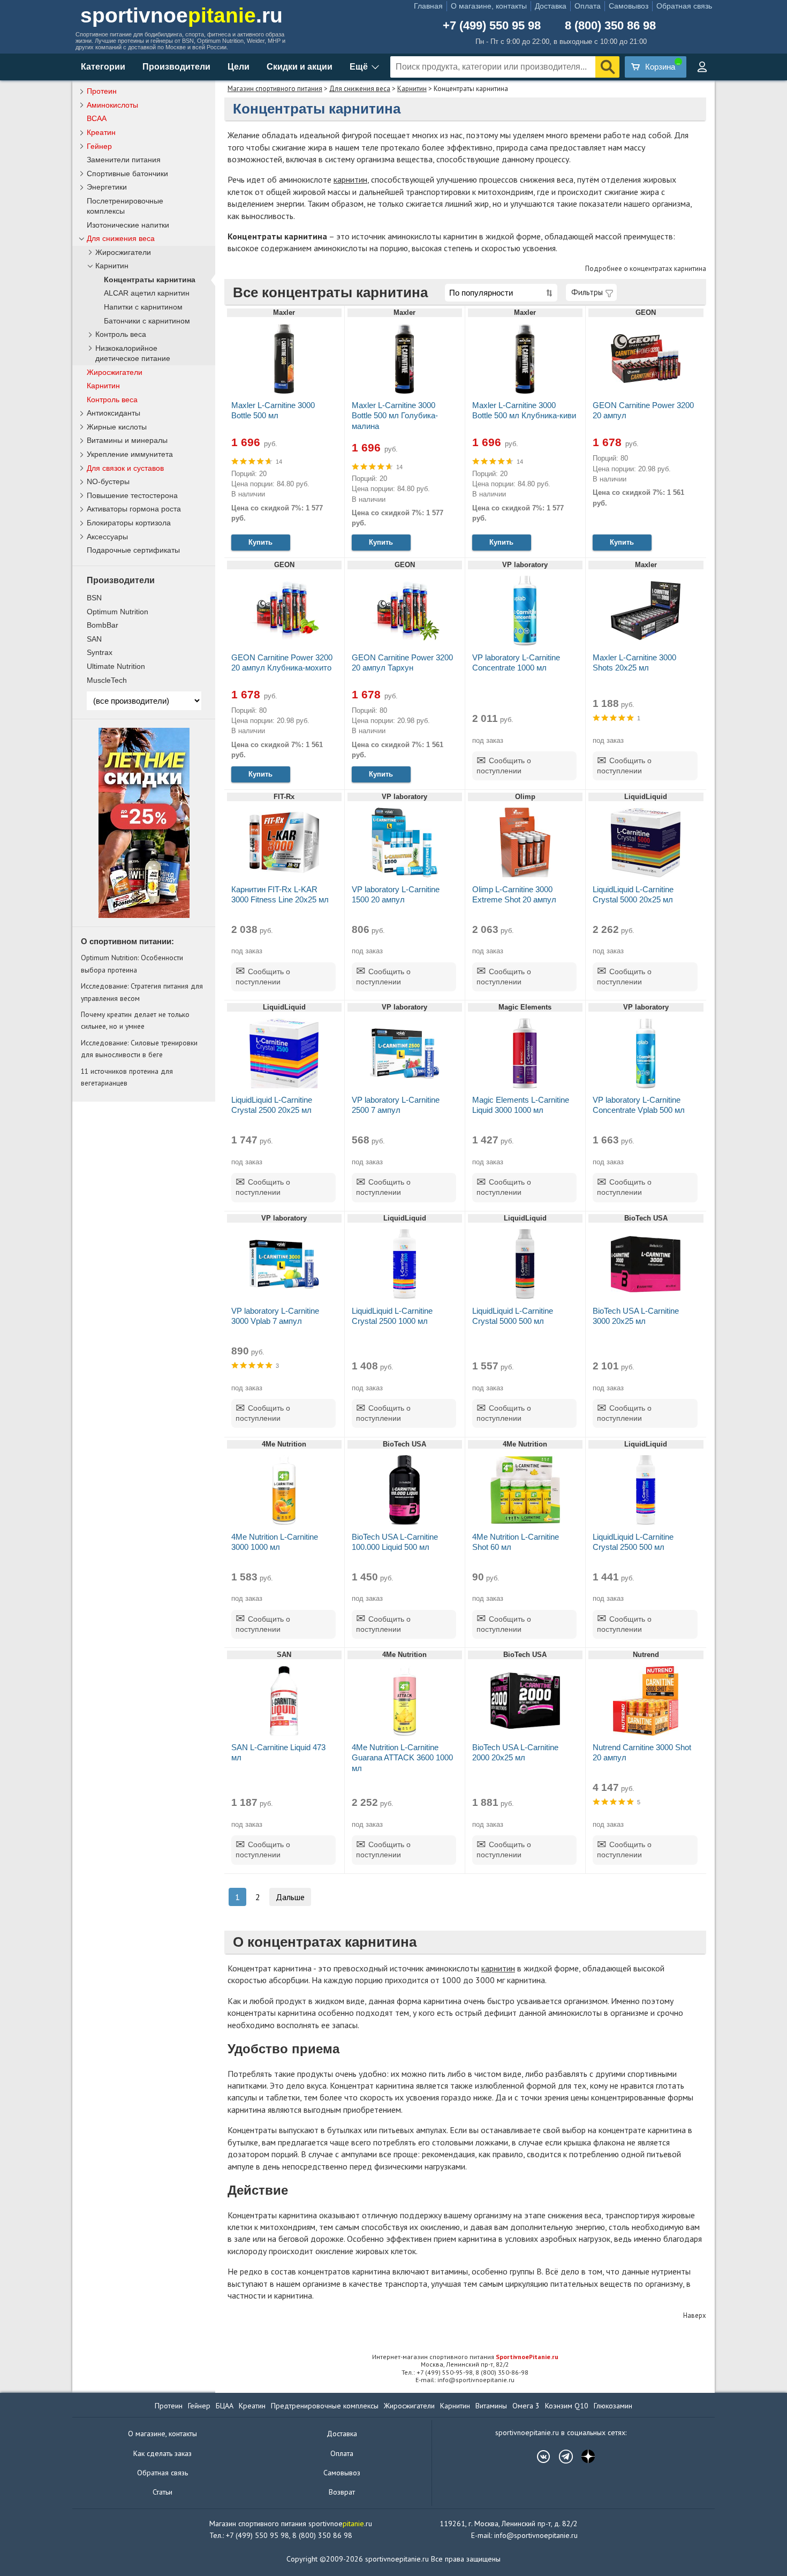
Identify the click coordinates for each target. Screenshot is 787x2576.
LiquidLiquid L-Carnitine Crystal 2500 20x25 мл (272, 1105)
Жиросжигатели (123, 253)
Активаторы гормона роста (134, 509)
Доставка (551, 6)
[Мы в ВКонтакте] (538, 2457)
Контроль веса (121, 334)
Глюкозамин (613, 2406)
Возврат (342, 2492)
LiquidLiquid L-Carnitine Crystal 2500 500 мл (633, 1542)
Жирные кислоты (117, 427)
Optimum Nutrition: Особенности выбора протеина (132, 963)
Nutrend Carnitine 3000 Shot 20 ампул (642, 1752)
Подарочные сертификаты (133, 550)
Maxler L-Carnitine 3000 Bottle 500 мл (273, 410)
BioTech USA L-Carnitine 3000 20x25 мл (636, 1316)
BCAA (97, 118)
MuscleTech (107, 680)
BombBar (103, 625)
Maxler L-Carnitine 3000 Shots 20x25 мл (634, 662)
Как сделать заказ (162, 2453)
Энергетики (107, 187)
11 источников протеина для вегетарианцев (127, 1077)
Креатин (101, 132)
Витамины (491, 2406)
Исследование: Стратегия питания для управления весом (142, 992)
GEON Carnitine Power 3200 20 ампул (643, 410)
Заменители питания (124, 160)
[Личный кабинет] (702, 67)
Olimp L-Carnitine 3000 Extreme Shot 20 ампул (514, 894)
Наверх (695, 2315)
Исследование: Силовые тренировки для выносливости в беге (139, 1049)
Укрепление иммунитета (130, 454)
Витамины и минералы (127, 440)
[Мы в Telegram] (561, 2457)
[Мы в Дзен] (583, 2457)
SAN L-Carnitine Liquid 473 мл (278, 1752)
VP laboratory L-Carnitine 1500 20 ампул (396, 894)
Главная (428, 6)
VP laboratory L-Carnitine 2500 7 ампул (396, 1105)
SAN (94, 639)
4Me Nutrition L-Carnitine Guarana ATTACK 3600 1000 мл (402, 1757)
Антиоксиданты (113, 413)
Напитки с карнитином (143, 307)
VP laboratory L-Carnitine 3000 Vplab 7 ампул (275, 1316)
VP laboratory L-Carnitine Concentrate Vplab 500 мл (639, 1105)
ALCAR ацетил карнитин (147, 293)
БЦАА (225, 2406)
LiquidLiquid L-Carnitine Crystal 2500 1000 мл (392, 1316)
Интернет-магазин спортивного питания (465, 2357)
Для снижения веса (360, 89)
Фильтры (587, 292)
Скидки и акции (300, 67)
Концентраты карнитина (150, 280)
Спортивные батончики (127, 174)
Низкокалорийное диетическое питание (133, 353)
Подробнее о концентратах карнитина (646, 269)
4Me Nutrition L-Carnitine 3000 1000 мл (275, 1542)
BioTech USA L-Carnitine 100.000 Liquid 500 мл (395, 1542)
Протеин (102, 91)
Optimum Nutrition (118, 612)
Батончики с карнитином (147, 321)
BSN (94, 598)
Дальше (290, 1897)
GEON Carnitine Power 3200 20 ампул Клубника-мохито (282, 662)
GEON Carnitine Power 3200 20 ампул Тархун (402, 662)
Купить (260, 542)
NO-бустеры (108, 481)
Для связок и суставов (125, 468)
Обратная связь (684, 6)
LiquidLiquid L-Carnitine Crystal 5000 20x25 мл (633, 894)
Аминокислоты (112, 105)
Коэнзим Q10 (567, 2406)
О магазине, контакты (489, 6)
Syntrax (100, 652)
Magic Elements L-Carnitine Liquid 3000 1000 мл (521, 1105)
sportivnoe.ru (181, 15)
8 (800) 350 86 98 (610, 26)
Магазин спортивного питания (275, 89)
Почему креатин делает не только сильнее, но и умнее (135, 1020)
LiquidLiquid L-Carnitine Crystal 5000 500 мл (513, 1316)
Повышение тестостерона (132, 495)
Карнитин (412, 89)
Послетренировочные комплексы (125, 206)
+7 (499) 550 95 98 (492, 26)
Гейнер (99, 146)
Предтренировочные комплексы (325, 2406)
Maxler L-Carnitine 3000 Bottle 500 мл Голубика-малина (395, 415)
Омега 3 (526, 2406)
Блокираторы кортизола (129, 523)
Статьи (162, 2492)
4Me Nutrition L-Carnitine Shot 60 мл (516, 1542)
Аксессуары (107, 537)
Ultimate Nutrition (116, 666)
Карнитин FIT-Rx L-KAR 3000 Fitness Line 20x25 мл (280, 894)
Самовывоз (629, 6)
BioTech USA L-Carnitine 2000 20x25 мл (515, 1752)
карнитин (350, 179)
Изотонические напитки (128, 225)
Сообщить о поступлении (504, 766)
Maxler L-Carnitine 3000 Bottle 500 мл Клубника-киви (524, 410)
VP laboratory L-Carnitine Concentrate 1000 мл (516, 662)
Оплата (588, 6)
